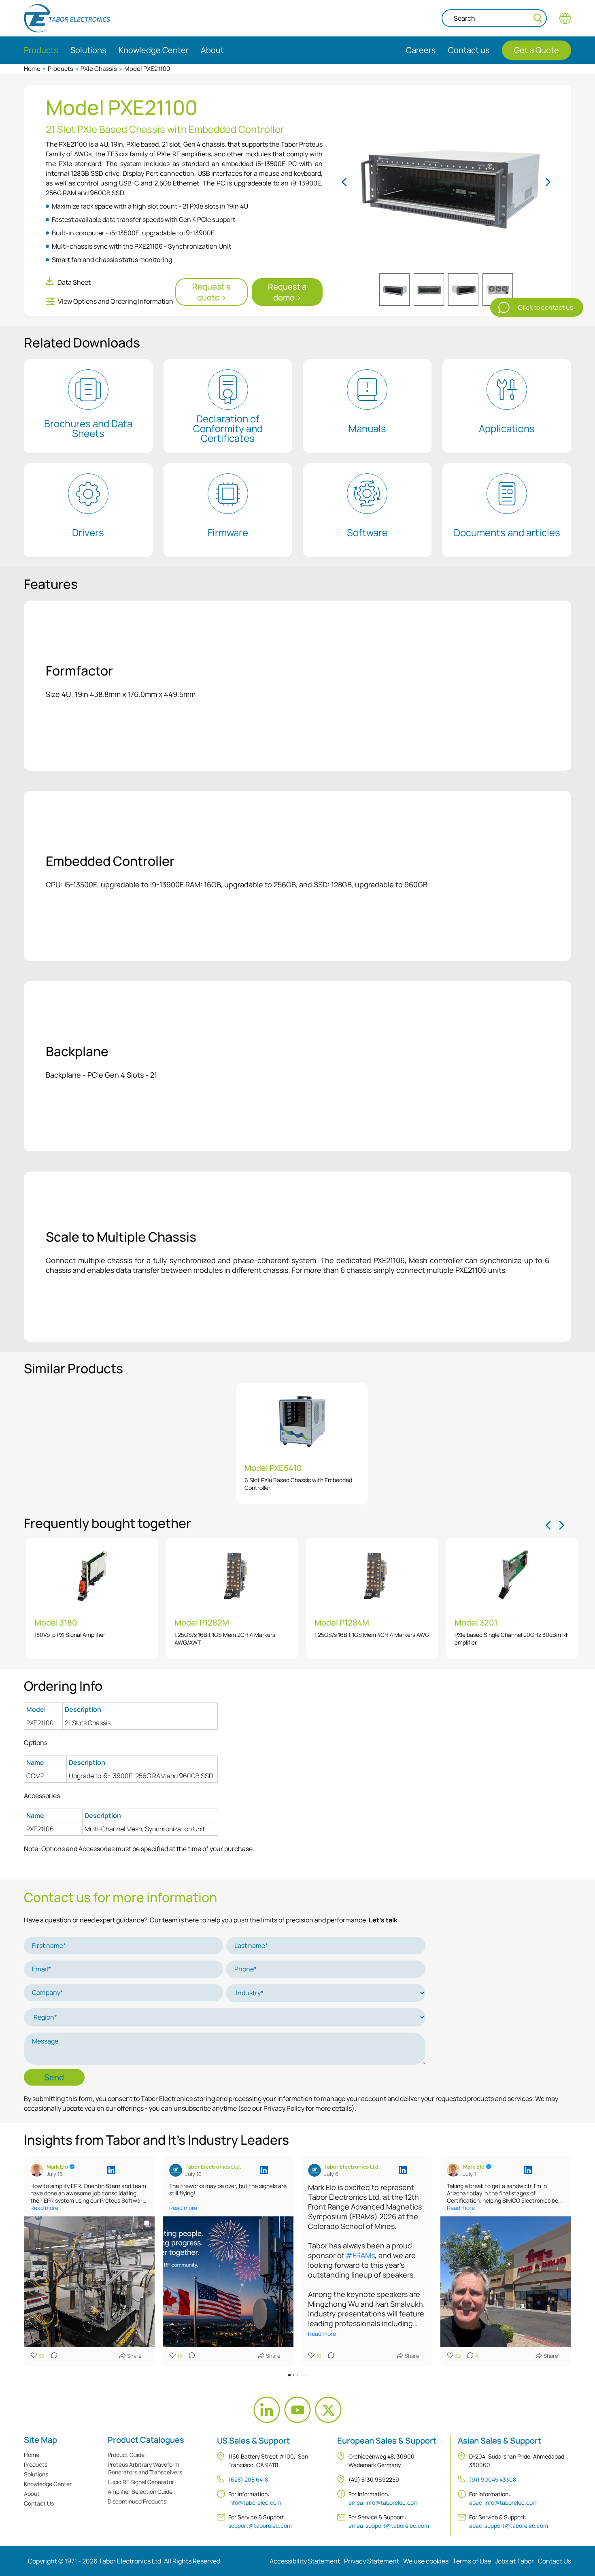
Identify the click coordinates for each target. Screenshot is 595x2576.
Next (547, 182)
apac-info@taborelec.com (503, 2502)
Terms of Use (472, 2561)
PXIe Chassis (99, 69)
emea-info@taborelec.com (384, 2502)
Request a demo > (287, 292)
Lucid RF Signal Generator (141, 2482)
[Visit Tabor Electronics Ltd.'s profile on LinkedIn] (177, 2170)
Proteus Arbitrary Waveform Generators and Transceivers (145, 2468)
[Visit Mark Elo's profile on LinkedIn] (38, 2170)
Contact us (469, 50)
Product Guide (126, 2455)
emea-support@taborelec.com (389, 2526)
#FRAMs (360, 2255)
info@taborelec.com (255, 2502)
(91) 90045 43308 (493, 2479)
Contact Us (39, 2503)
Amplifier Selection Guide (140, 2492)
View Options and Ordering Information (116, 301)
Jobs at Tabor (514, 2561)
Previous (345, 182)
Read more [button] (44, 2208)
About (32, 2494)
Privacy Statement (372, 2561)
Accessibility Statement (305, 2561)
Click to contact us (546, 307)
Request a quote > (211, 292)
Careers (421, 50)
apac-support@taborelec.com (509, 2526)
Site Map (40, 2440)
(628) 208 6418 (248, 2479)
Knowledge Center (48, 2484)
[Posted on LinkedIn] (111, 2170)
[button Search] (538, 18)
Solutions (36, 2474)
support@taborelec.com (260, 2526)
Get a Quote (537, 50)
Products (61, 69)
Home (32, 69)
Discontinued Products (137, 2501)
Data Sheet (74, 282)
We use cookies (426, 2561)
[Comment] (52, 2356)
